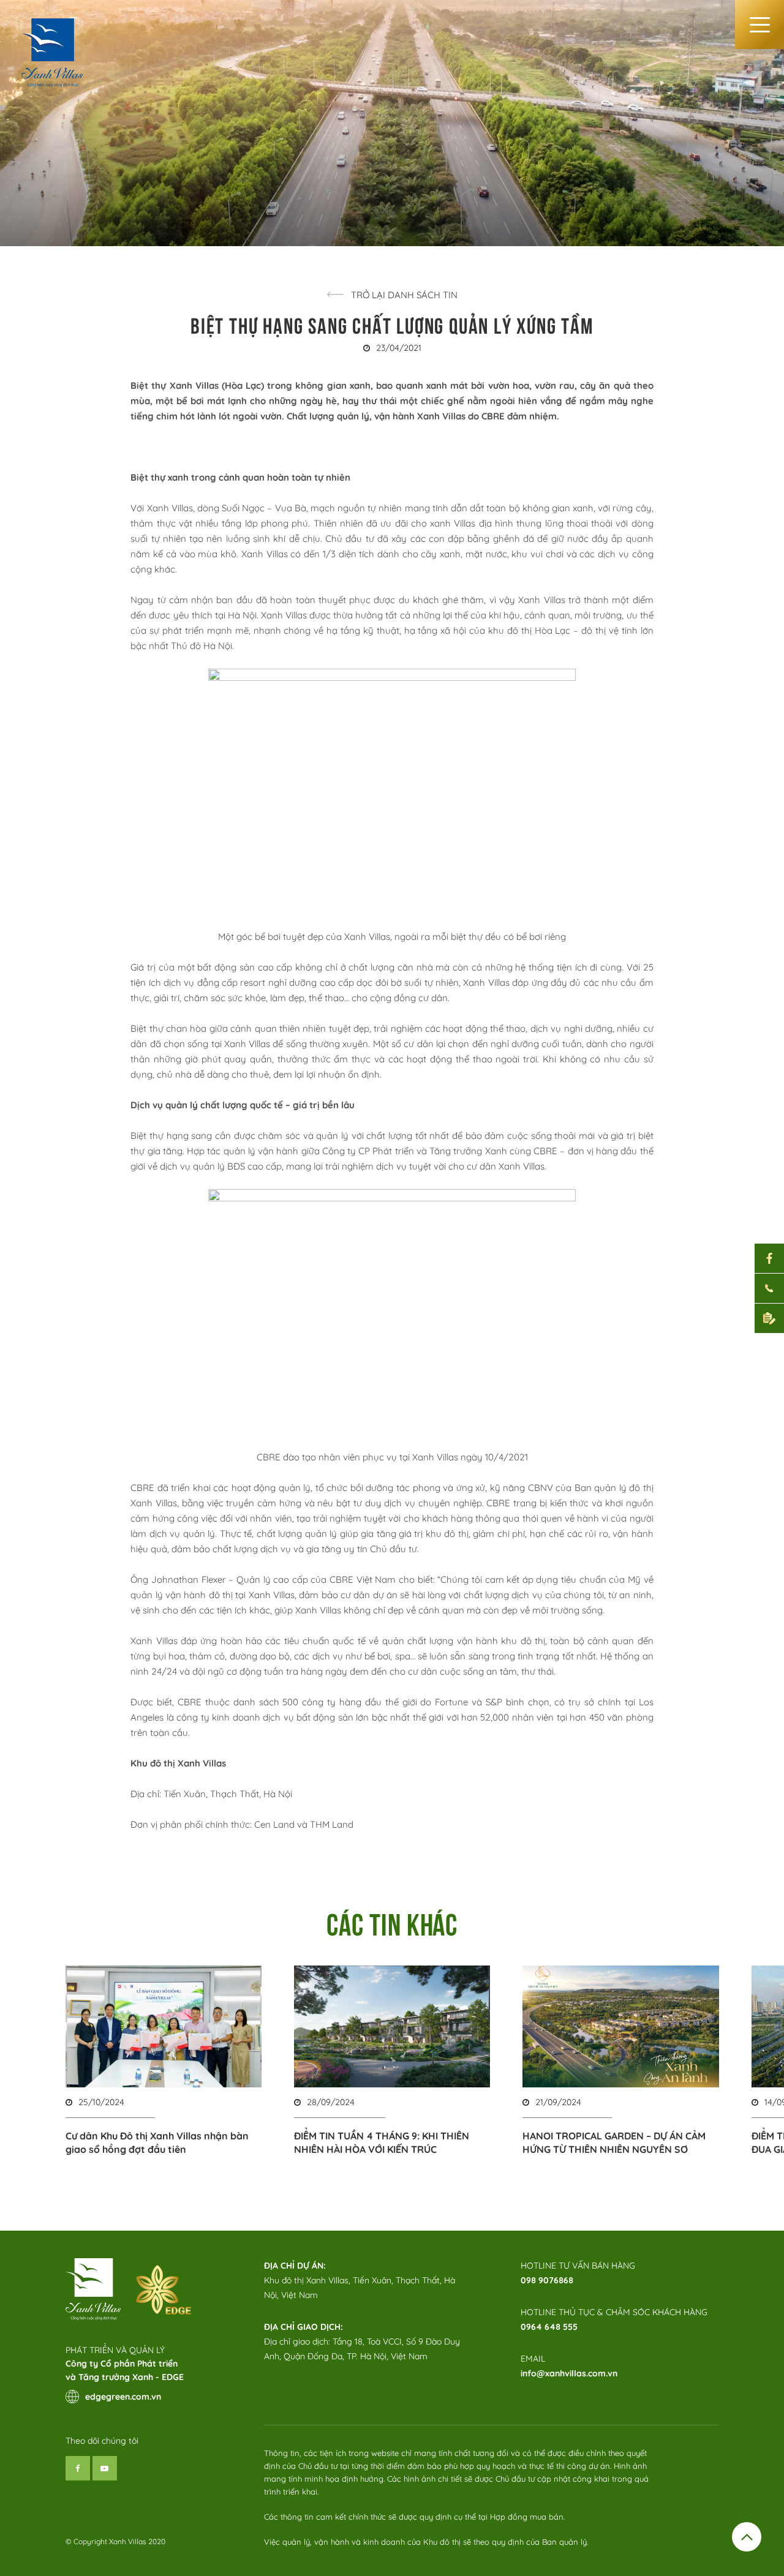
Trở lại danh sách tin (404, 295)
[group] (164, 2061)
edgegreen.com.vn (123, 2397)
